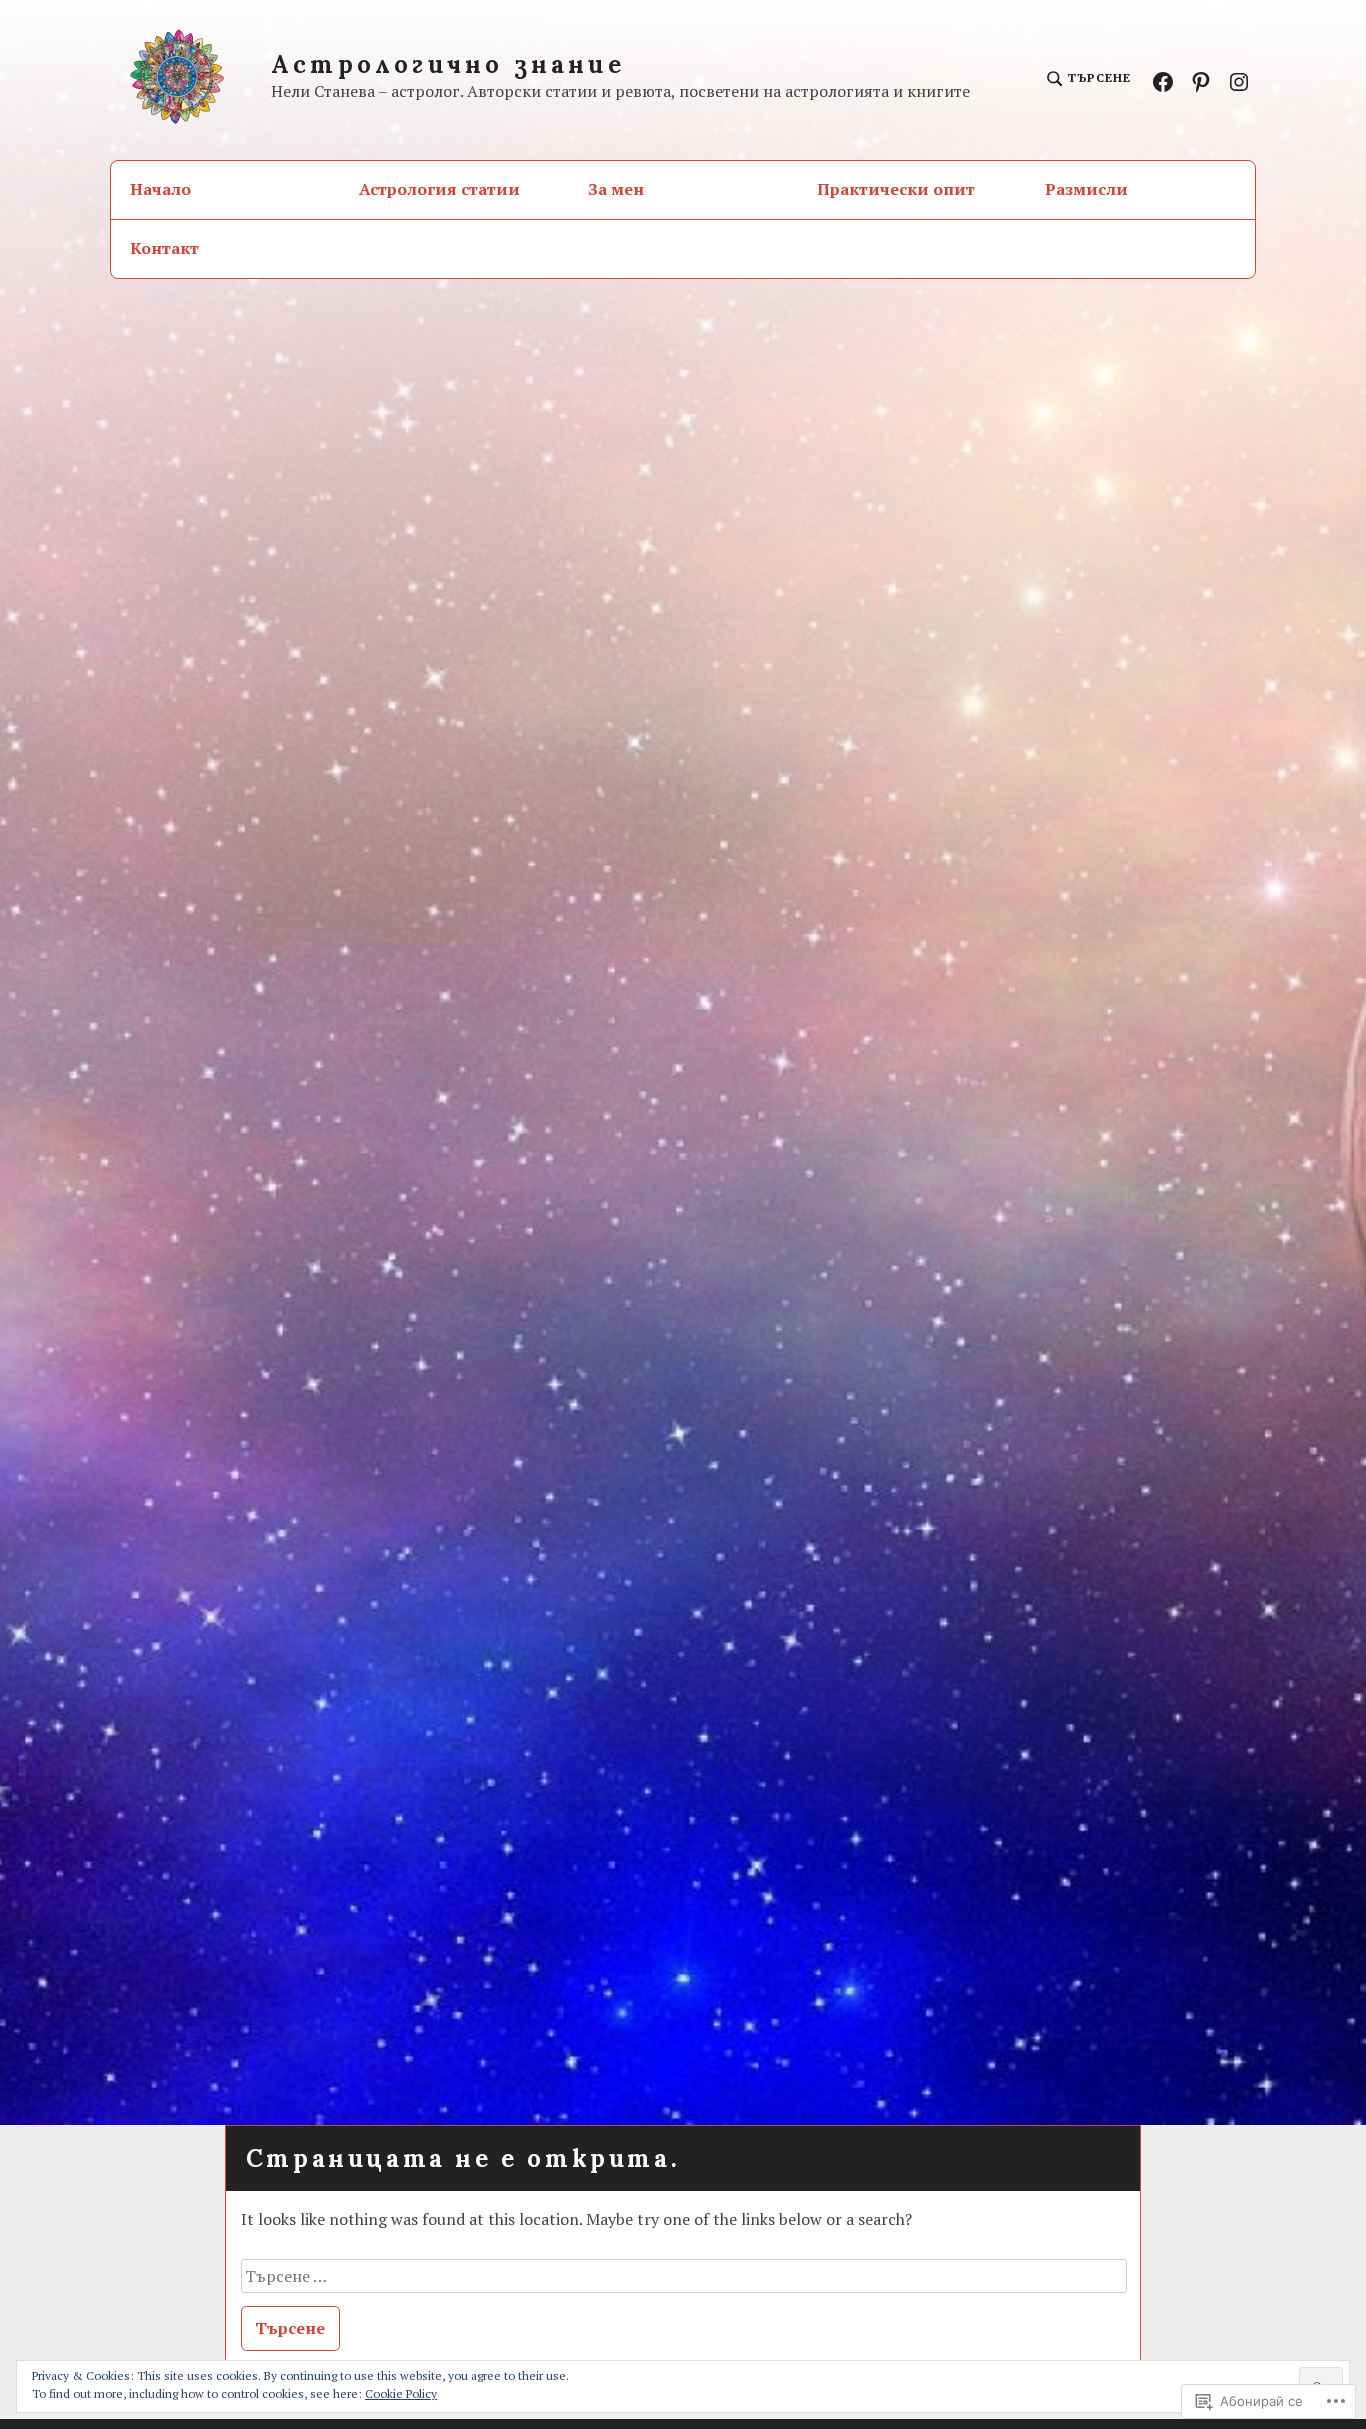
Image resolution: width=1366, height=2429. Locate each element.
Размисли (1086, 189)
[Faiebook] (1163, 80)
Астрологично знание (448, 64)
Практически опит (896, 189)
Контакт (164, 248)
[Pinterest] (1201, 80)
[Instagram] (1239, 80)
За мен (616, 189)
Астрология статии (439, 189)
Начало (160, 189)
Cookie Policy (401, 2393)
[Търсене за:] (684, 2276)
